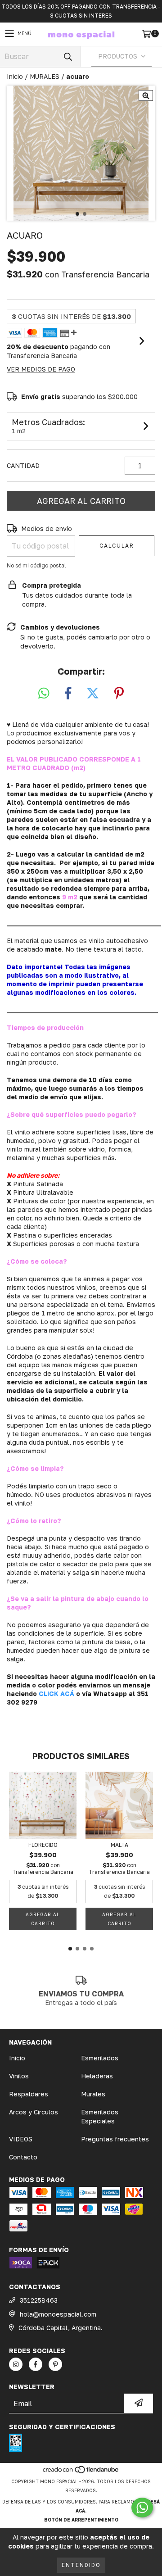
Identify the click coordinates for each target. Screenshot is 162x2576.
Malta (119, 1845)
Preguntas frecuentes (115, 2139)
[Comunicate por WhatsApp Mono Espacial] (142, 2508)
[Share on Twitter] (93, 694)
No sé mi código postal (36, 565)
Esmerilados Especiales (100, 2116)
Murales (93, 2094)
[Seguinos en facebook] (36, 2364)
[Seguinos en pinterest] (55, 2364)
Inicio (15, 76)
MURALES (45, 76)
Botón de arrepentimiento (81, 2520)
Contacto (23, 2157)
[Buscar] (67, 57)
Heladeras (97, 2076)
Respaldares (29, 2094)
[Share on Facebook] (68, 694)
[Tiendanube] (81, 2472)
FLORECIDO (43, 1845)
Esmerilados (100, 2058)
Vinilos (19, 2076)
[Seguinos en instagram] (16, 2364)
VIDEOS (21, 2139)
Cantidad (23, 465)
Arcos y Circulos (34, 2112)
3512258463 (39, 2300)
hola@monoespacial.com (58, 2314)
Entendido (81, 2565)
